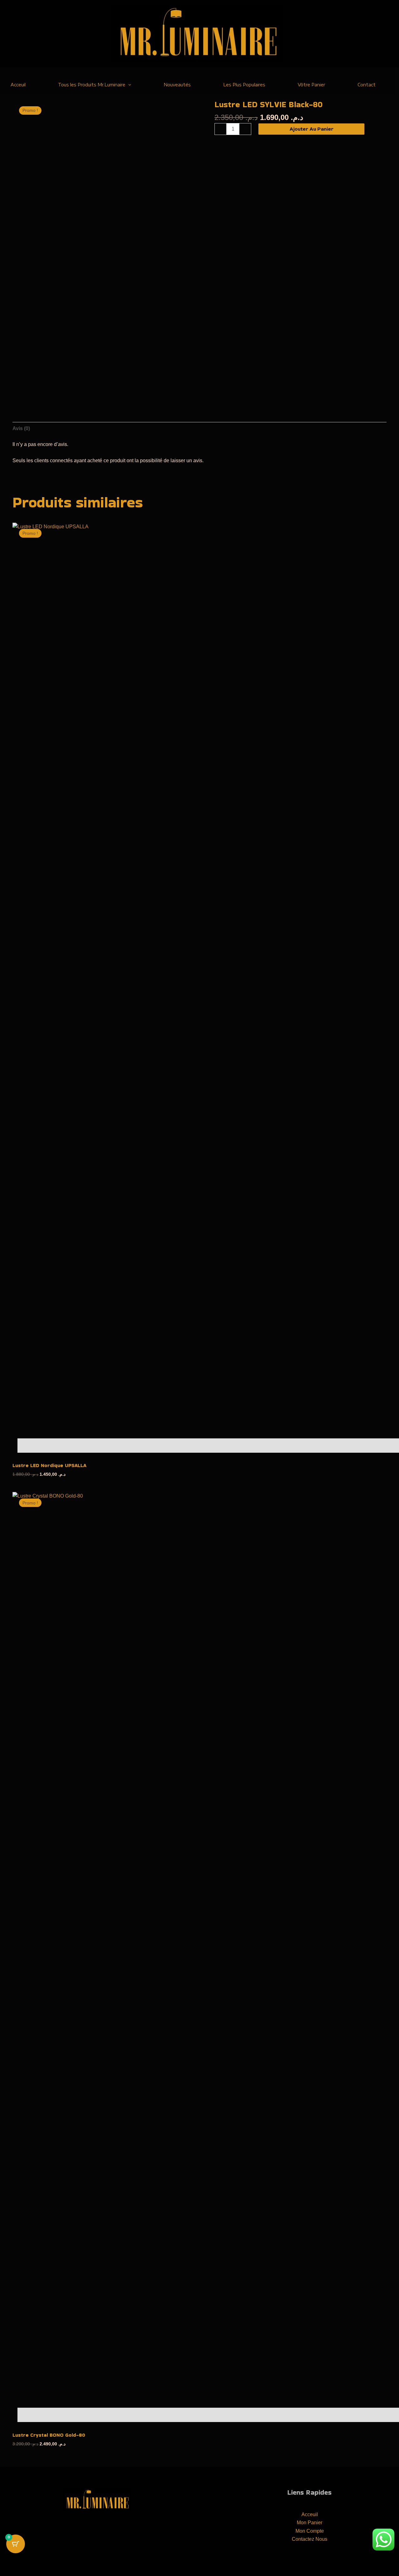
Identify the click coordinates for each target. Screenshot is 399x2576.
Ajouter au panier (312, 129)
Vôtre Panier (311, 85)
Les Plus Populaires (244, 85)
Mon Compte (310, 2531)
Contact (367, 85)
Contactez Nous (310, 2539)
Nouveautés (177, 85)
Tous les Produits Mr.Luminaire (92, 85)
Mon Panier (310, 2523)
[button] (128, 85)
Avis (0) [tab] (21, 428)
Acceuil (310, 2514)
